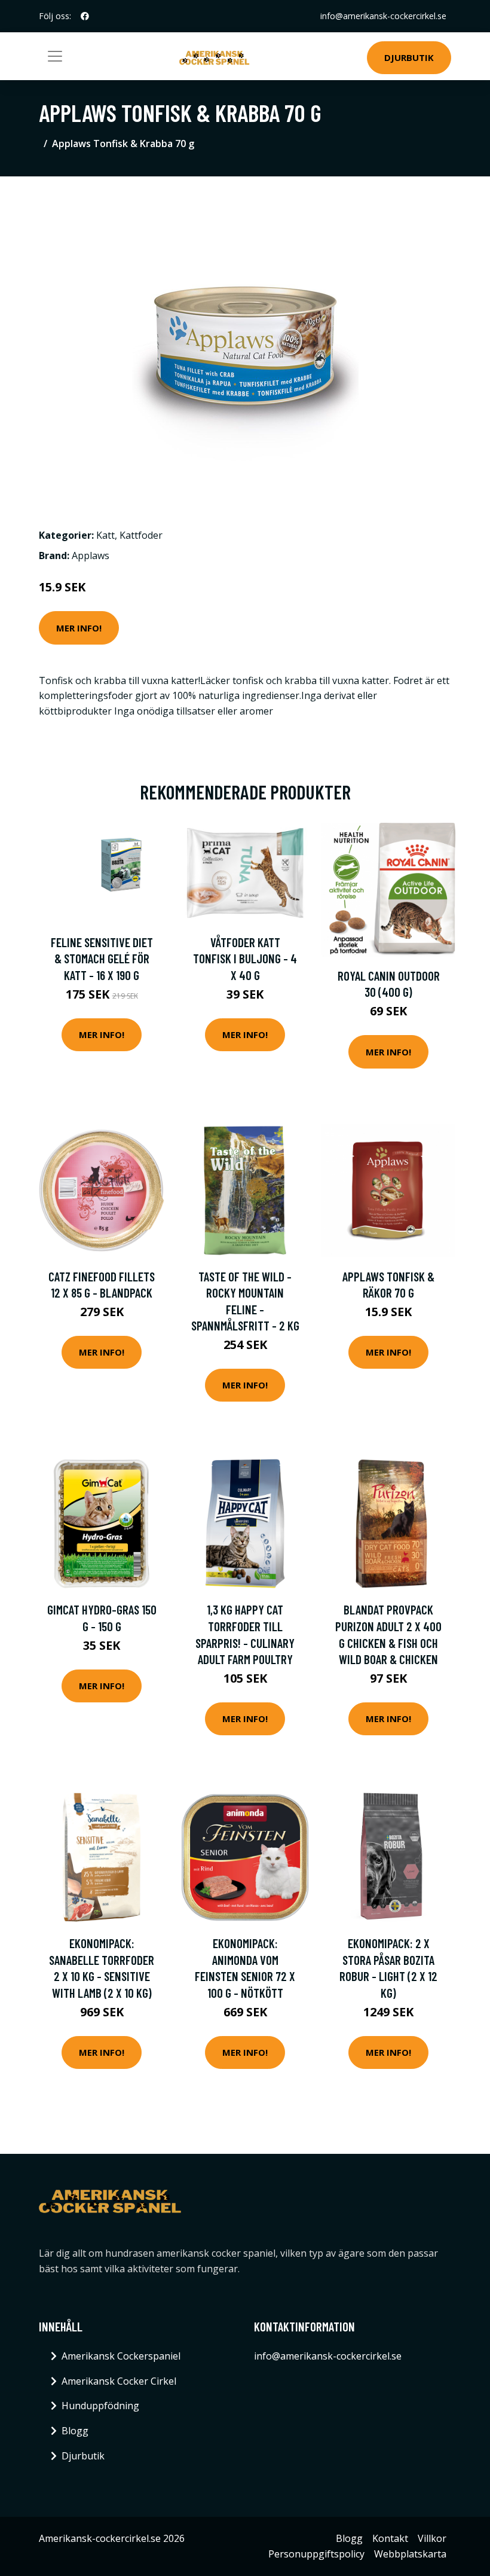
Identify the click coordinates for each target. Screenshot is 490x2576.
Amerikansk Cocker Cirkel (119, 2381)
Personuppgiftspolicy (316, 2554)
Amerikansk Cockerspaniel (121, 2356)
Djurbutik (409, 57)
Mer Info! (79, 628)
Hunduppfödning (100, 2406)
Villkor (432, 2538)
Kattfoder (141, 535)
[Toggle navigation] (55, 56)
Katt (105, 535)
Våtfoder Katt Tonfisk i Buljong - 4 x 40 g (245, 959)
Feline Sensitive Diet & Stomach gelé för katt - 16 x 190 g (102, 959)
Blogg (75, 2431)
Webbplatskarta (410, 2554)
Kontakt (390, 2538)
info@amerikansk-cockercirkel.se (383, 16)
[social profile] (85, 16)
